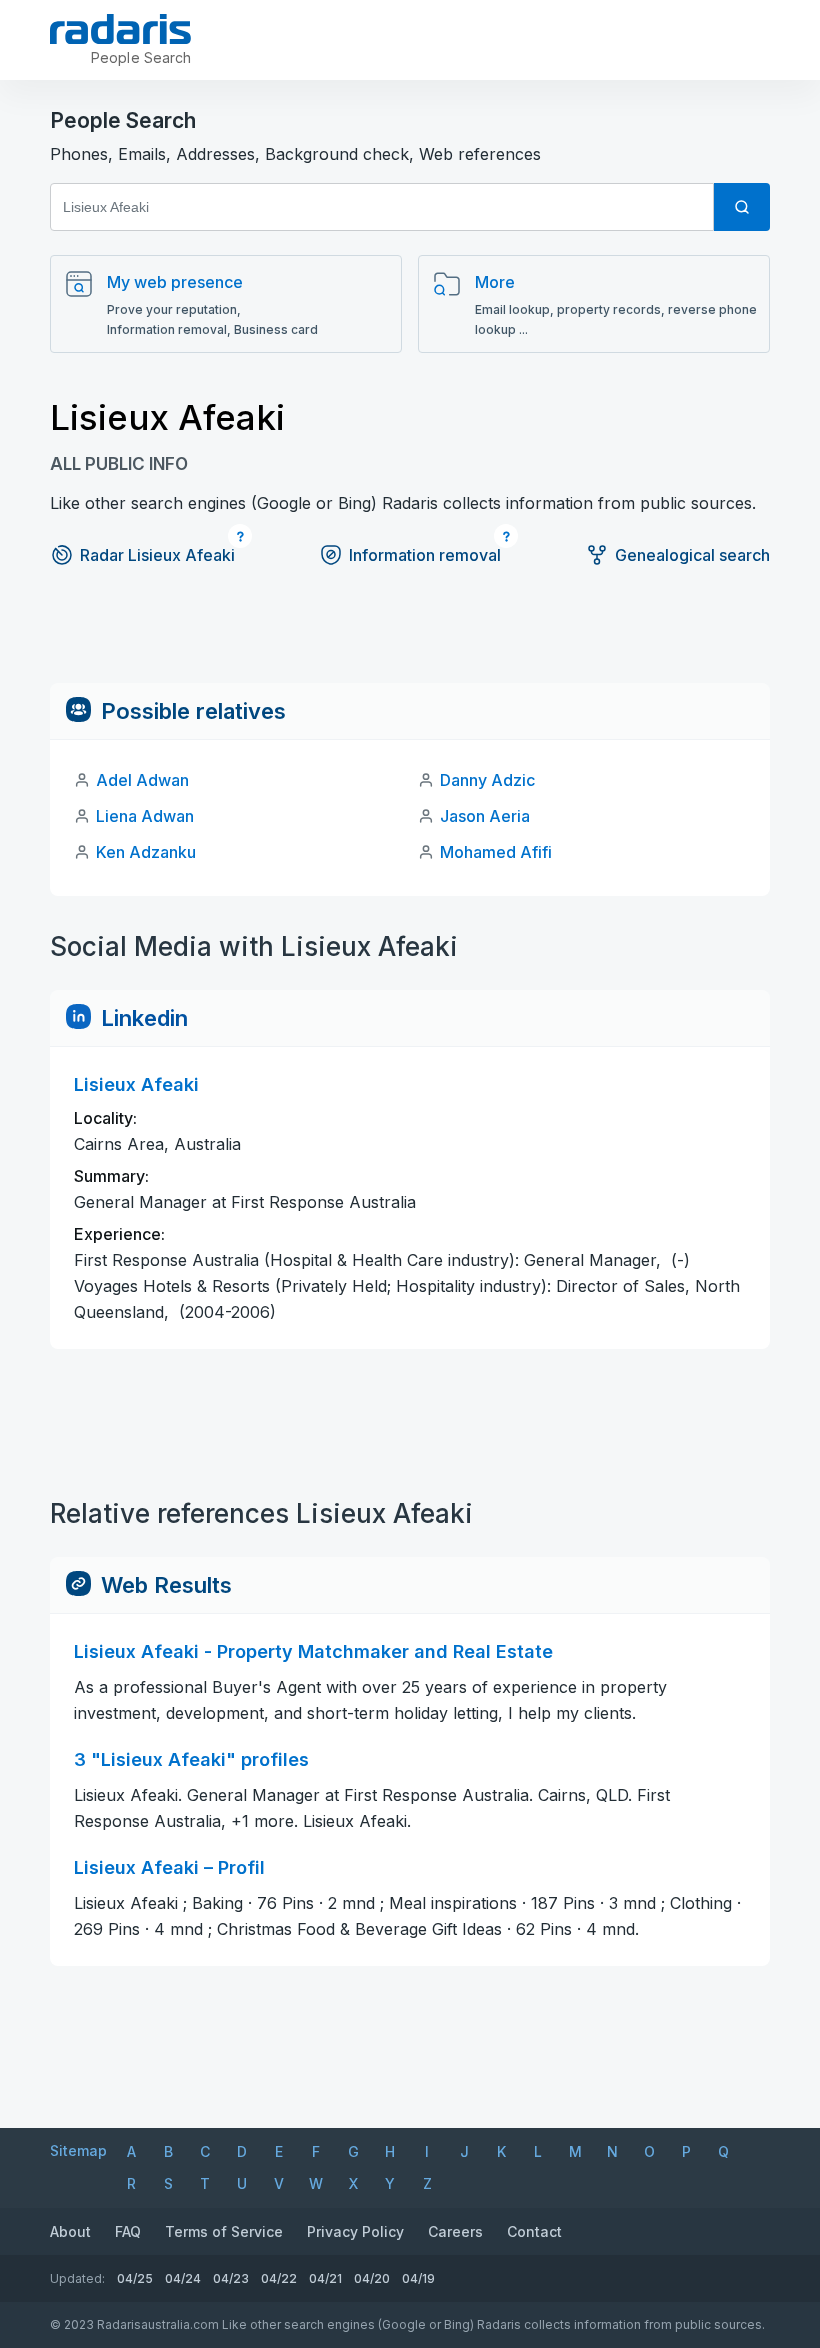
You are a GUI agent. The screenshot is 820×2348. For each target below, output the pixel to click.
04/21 (325, 2278)
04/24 (183, 2278)
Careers (455, 2231)
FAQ (128, 2231)
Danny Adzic (487, 780)
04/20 (372, 2278)
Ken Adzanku (146, 852)
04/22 (279, 2278)
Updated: (77, 2278)
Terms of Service (224, 2231)
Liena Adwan (145, 816)
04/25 (135, 2278)
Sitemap (78, 2150)
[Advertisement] (410, 638)
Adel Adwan (142, 780)
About (70, 2231)
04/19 (418, 2278)
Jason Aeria (485, 816)
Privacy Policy (355, 2231)
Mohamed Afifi (496, 852)
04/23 (231, 2278)
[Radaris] (120, 29)
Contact (534, 2231)
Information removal (425, 555)
